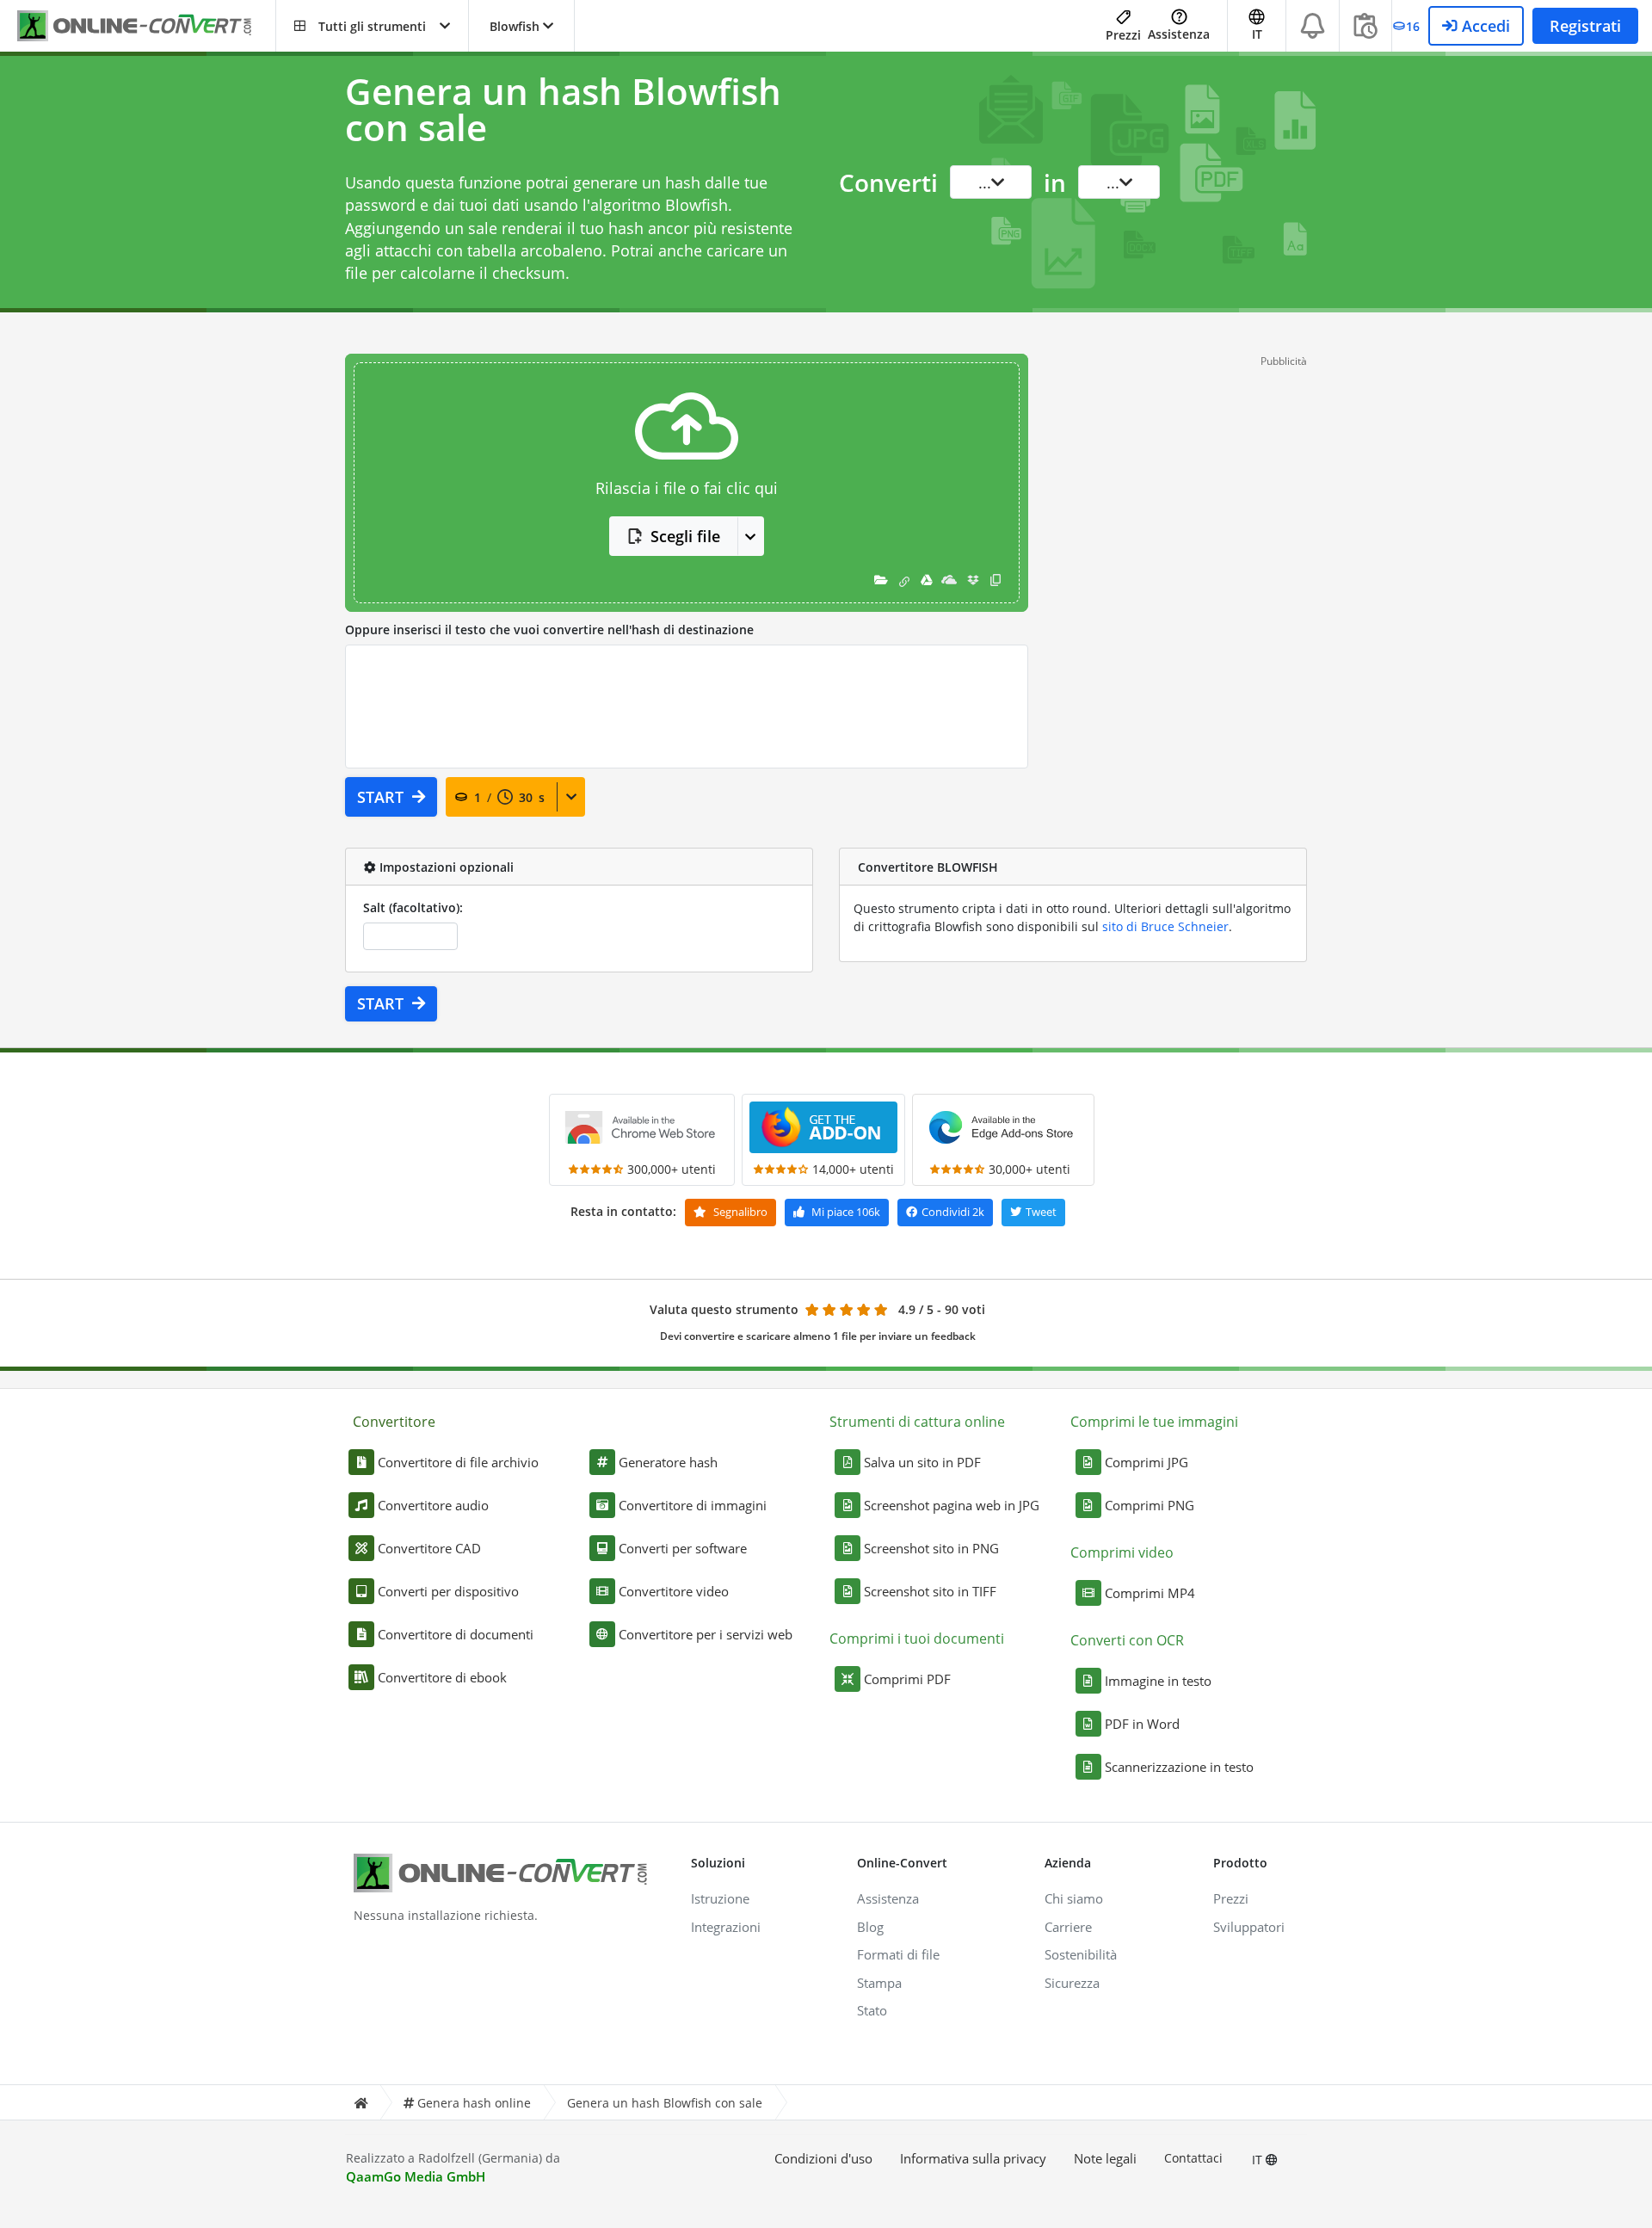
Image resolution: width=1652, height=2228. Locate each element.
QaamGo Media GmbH (416, 2176)
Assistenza (1179, 34)
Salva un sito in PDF (922, 1462)
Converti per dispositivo (448, 1591)
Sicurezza (1072, 1983)
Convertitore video (674, 1591)
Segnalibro (739, 1212)
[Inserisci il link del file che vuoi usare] (904, 580)
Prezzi (1123, 35)
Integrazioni (726, 1927)
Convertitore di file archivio (458, 1462)
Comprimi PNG (1150, 1505)
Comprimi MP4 (1150, 1593)
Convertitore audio (433, 1505)
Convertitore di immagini (693, 1505)
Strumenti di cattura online (917, 1422)
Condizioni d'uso (823, 2158)
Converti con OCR (1127, 1640)
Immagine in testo (1158, 1681)
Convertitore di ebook (442, 1677)
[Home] (361, 2103)
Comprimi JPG (1147, 1462)
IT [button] (1257, 34)
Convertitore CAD (429, 1548)
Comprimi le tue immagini (1154, 1422)
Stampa (879, 1983)
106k (846, 1212)
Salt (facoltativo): (413, 907)
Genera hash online (474, 2103)
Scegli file (685, 536)
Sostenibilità (1081, 1954)
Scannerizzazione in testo (1179, 1767)
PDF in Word (1142, 1724)
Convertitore (394, 1422)
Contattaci (1193, 2158)
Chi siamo (1074, 1898)
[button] (372, 26)
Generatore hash (668, 1462)
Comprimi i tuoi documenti (917, 1639)
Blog (870, 1927)
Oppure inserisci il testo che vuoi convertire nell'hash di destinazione (549, 630)
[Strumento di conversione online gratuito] (146, 26)
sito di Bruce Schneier (1165, 926)
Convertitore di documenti (456, 1634)
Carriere (1068, 1927)
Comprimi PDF (907, 1679)
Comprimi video (1122, 1552)
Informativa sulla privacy (973, 2158)
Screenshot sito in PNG (931, 1548)
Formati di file (898, 1954)
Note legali (1105, 2158)
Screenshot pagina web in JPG (952, 1505)
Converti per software (683, 1548)
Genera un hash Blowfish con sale (665, 2103)
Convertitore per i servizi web (706, 1634)
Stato (872, 2010)
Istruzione (720, 1898)
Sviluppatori (1249, 1927)
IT (1259, 2160)
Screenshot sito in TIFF (930, 1591)
